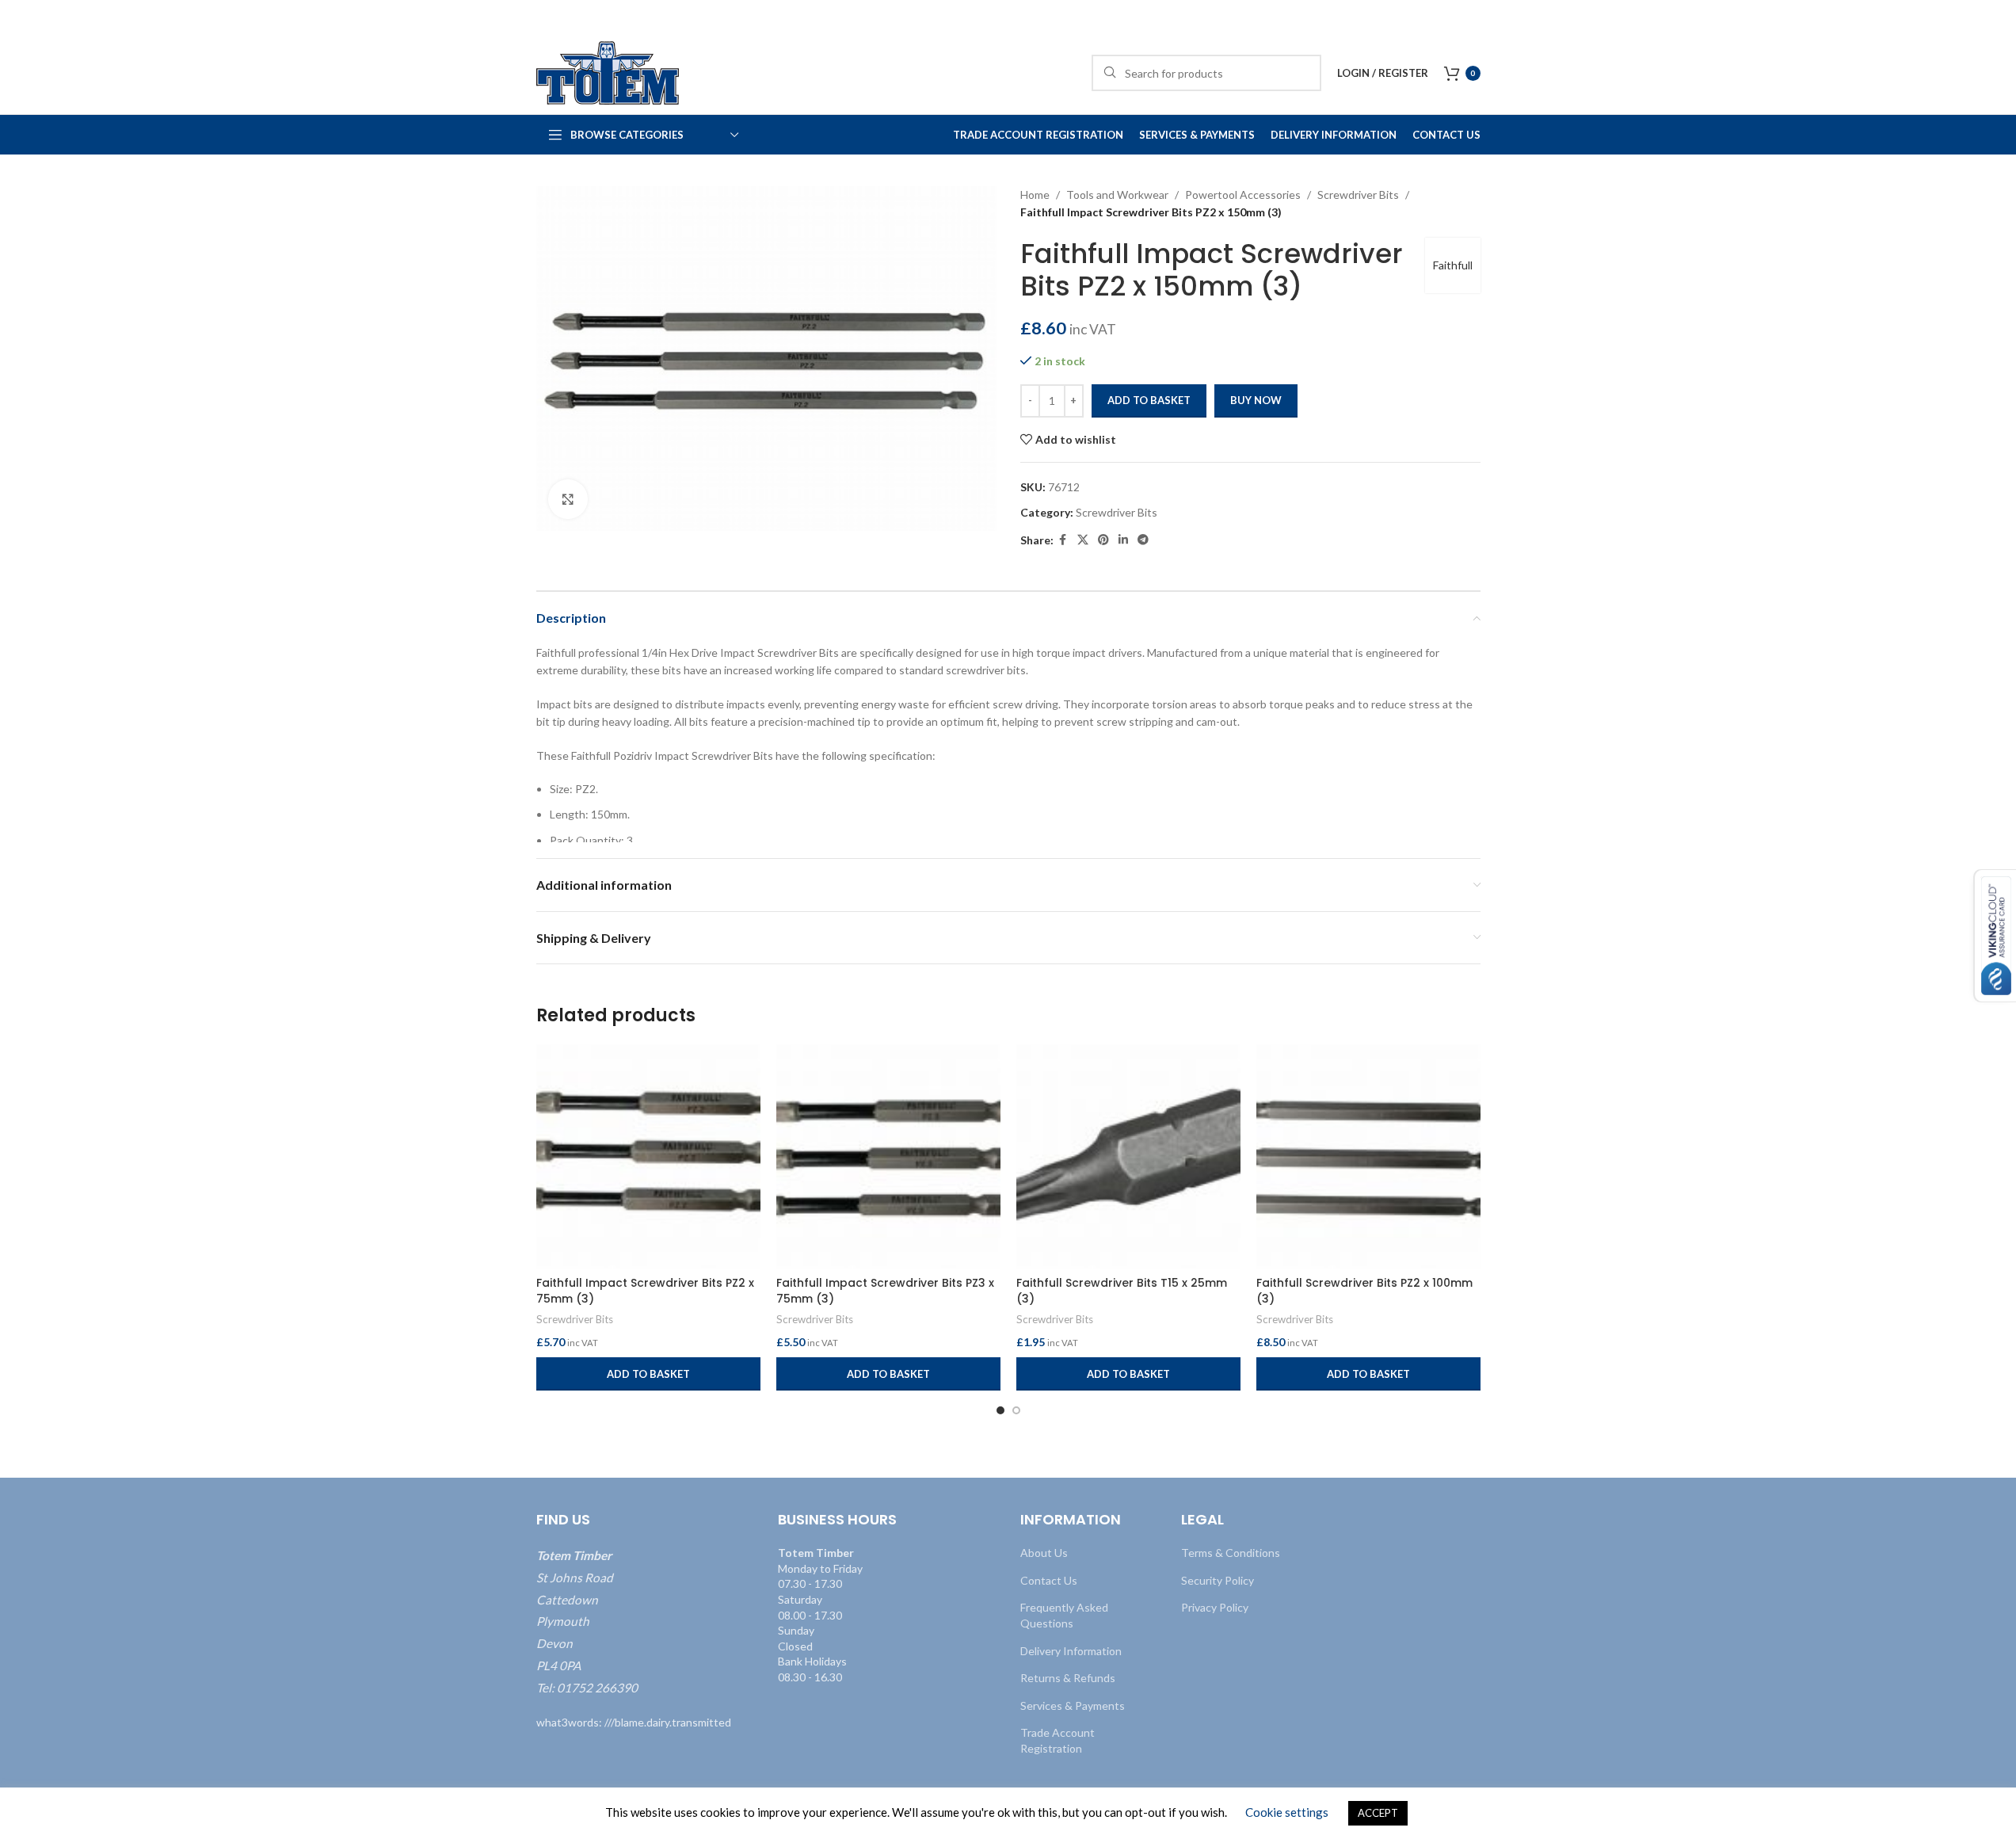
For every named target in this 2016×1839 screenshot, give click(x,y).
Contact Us (1049, 1580)
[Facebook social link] (1063, 540)
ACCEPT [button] (1378, 1813)
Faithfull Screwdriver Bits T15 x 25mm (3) (1122, 1291)
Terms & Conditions (1231, 1553)
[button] (648, 1374)
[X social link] (1083, 540)
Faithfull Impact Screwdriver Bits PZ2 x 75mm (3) (645, 1291)
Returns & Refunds (1068, 1678)
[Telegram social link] (1143, 540)
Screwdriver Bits (1358, 195)
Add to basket (1149, 400)
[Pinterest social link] (1103, 540)
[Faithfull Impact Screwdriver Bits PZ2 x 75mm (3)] (648, 1156)
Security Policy (1218, 1580)
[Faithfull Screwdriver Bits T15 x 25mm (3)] (1128, 1156)
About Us (1044, 1553)
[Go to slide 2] (1016, 1410)
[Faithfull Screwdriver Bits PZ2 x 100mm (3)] (1368, 1156)
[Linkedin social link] (1123, 540)
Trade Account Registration (1058, 1740)
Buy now (1256, 400)
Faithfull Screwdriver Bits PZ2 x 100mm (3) (1364, 1291)
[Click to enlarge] (568, 499)
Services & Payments (1073, 1705)
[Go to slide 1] (1000, 1410)
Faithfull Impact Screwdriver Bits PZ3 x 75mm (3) (885, 1291)
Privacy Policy (1215, 1607)
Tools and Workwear (1117, 195)
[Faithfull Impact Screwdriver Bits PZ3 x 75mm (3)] (888, 1156)
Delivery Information (1071, 1650)
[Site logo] (608, 72)
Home (1035, 195)
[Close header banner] (1996, 16)
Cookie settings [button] (1287, 1812)
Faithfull (1453, 265)
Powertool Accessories (1243, 195)
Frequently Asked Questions (1064, 1615)
